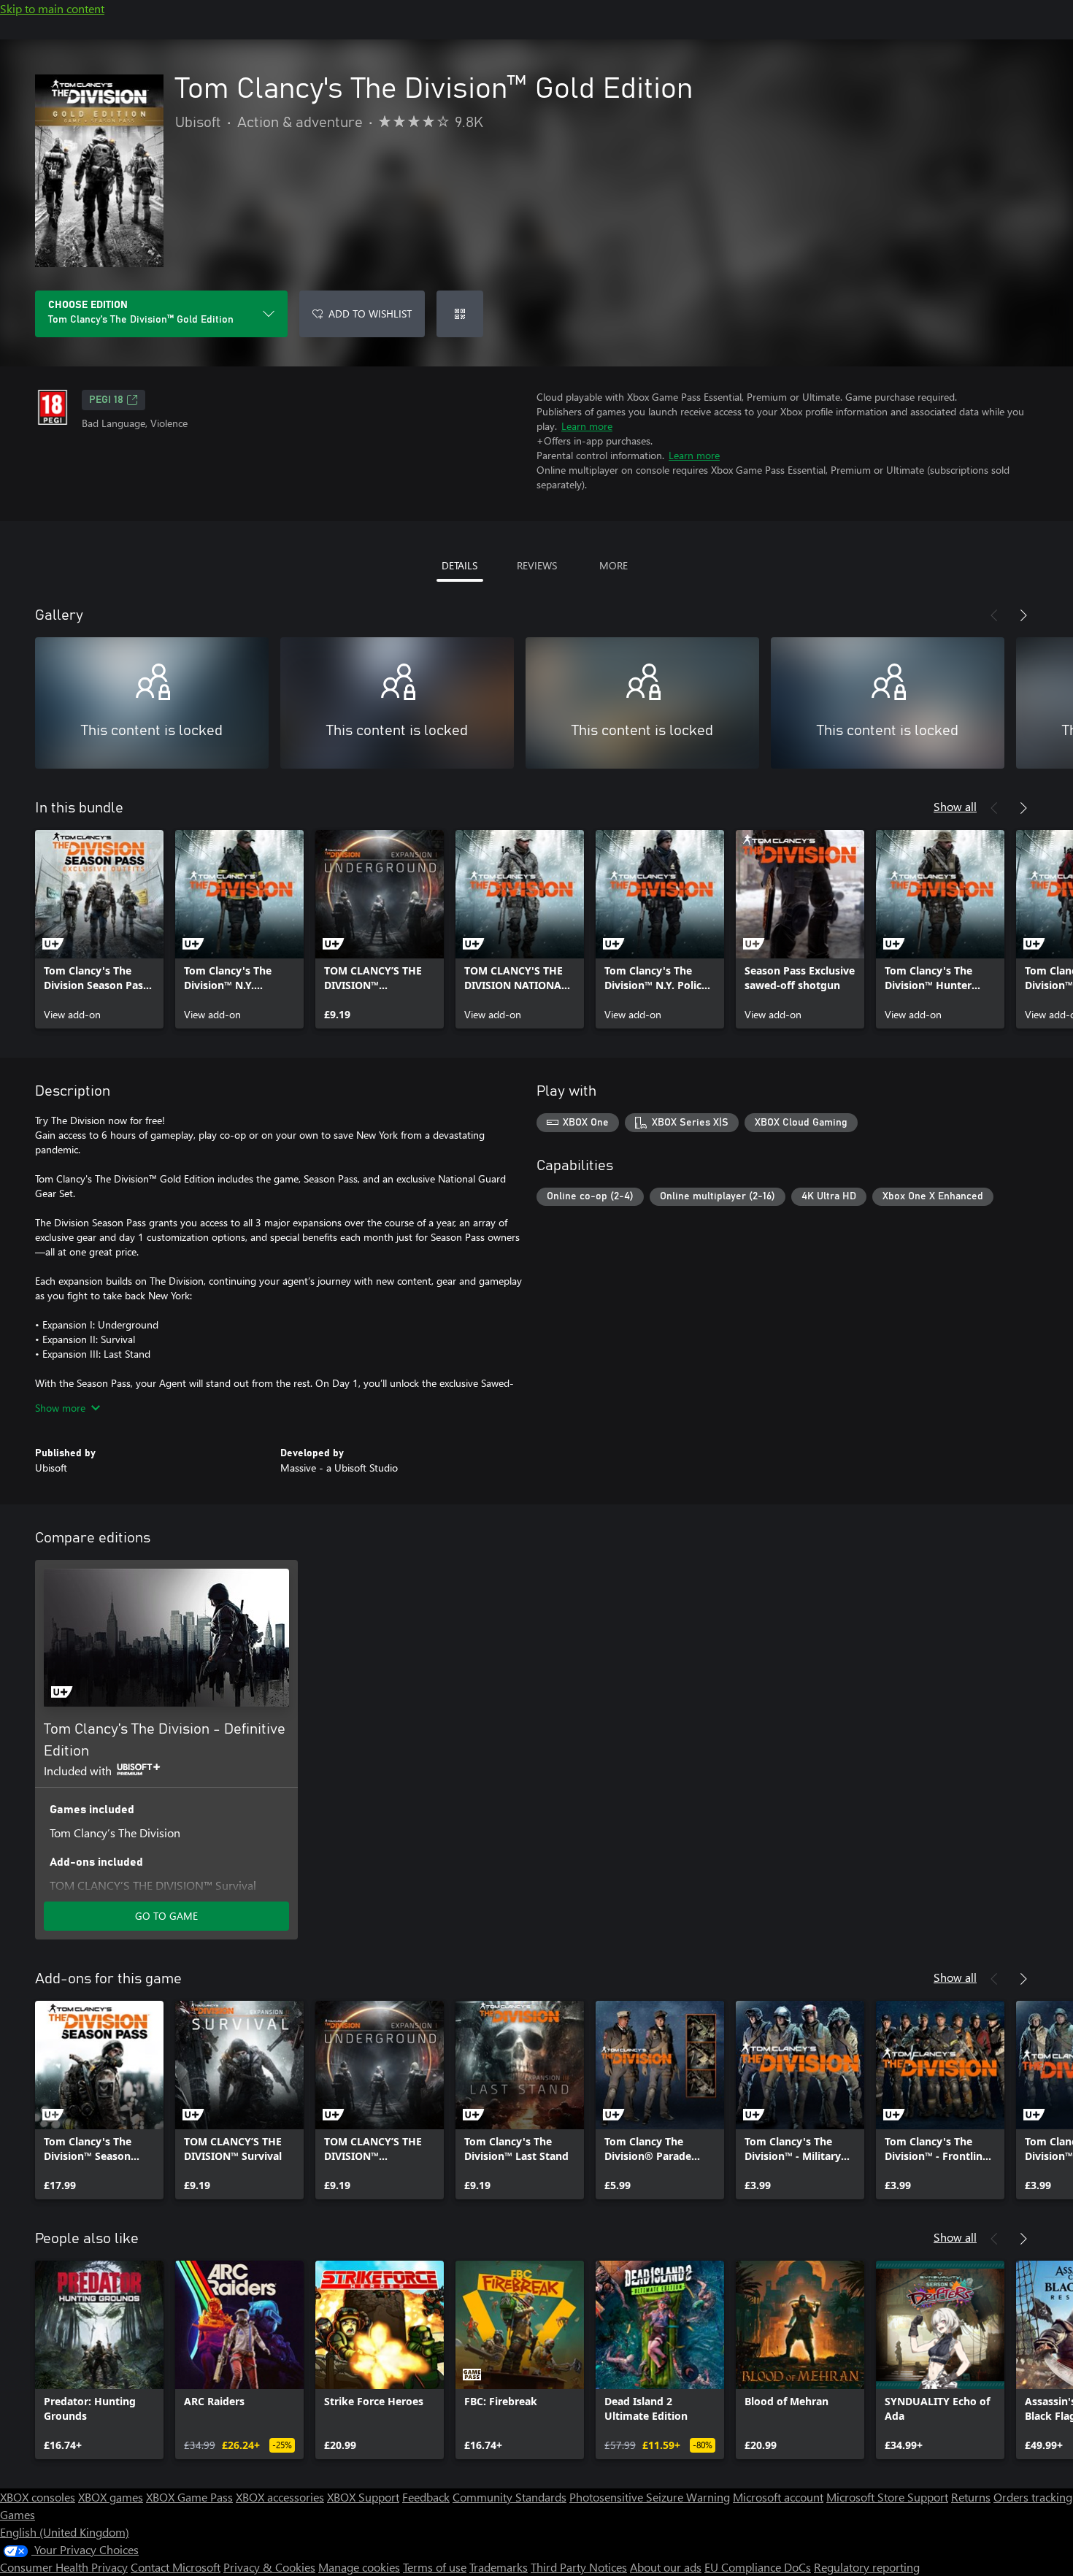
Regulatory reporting (867, 2567)
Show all (955, 806)
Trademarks (499, 2567)
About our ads (666, 2567)
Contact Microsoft (176, 2567)
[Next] (1023, 615)
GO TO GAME (166, 1916)
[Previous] (994, 615)
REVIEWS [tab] (537, 565)
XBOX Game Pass (189, 2497)
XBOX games (111, 2497)
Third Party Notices (579, 2567)
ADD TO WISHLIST (370, 314)
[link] (99, 929)
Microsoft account (778, 2497)
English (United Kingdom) (65, 2532)
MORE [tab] (614, 565)
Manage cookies (359, 2567)
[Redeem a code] (460, 314)
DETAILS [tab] (459, 565)
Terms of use (435, 2567)
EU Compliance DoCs (758, 2567)
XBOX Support (363, 2497)
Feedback (426, 2497)
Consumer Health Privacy (64, 2567)
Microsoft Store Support (887, 2497)
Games (18, 2514)
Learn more (587, 426)
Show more (60, 1408)
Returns (971, 2497)
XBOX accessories (280, 2497)
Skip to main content (52, 8)
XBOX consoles (38, 2497)
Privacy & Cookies (269, 2567)
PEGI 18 (106, 400)
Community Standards (509, 2497)
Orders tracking (1033, 2497)
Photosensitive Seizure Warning (650, 2497)
